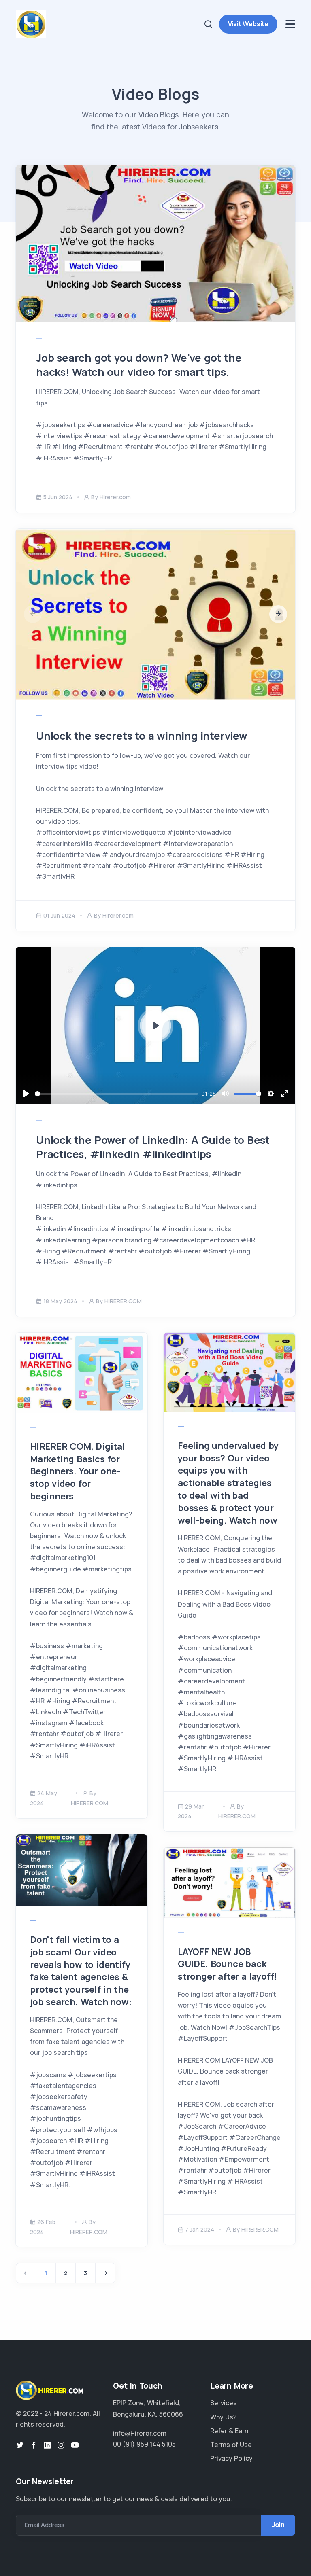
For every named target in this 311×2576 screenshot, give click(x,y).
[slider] (116, 1094)
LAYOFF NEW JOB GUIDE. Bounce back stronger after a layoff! (227, 1964)
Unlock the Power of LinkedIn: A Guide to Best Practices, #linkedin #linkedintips (153, 1147)
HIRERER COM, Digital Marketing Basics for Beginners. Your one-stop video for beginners (78, 1471)
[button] (278, 614)
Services (224, 2403)
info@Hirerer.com (140, 2433)
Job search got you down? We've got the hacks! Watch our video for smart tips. (139, 365)
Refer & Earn (229, 2431)
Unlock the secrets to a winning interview (142, 736)
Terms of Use (231, 2445)
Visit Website (248, 24)
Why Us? (223, 2417)
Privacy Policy (231, 2458)
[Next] (105, 2273)
